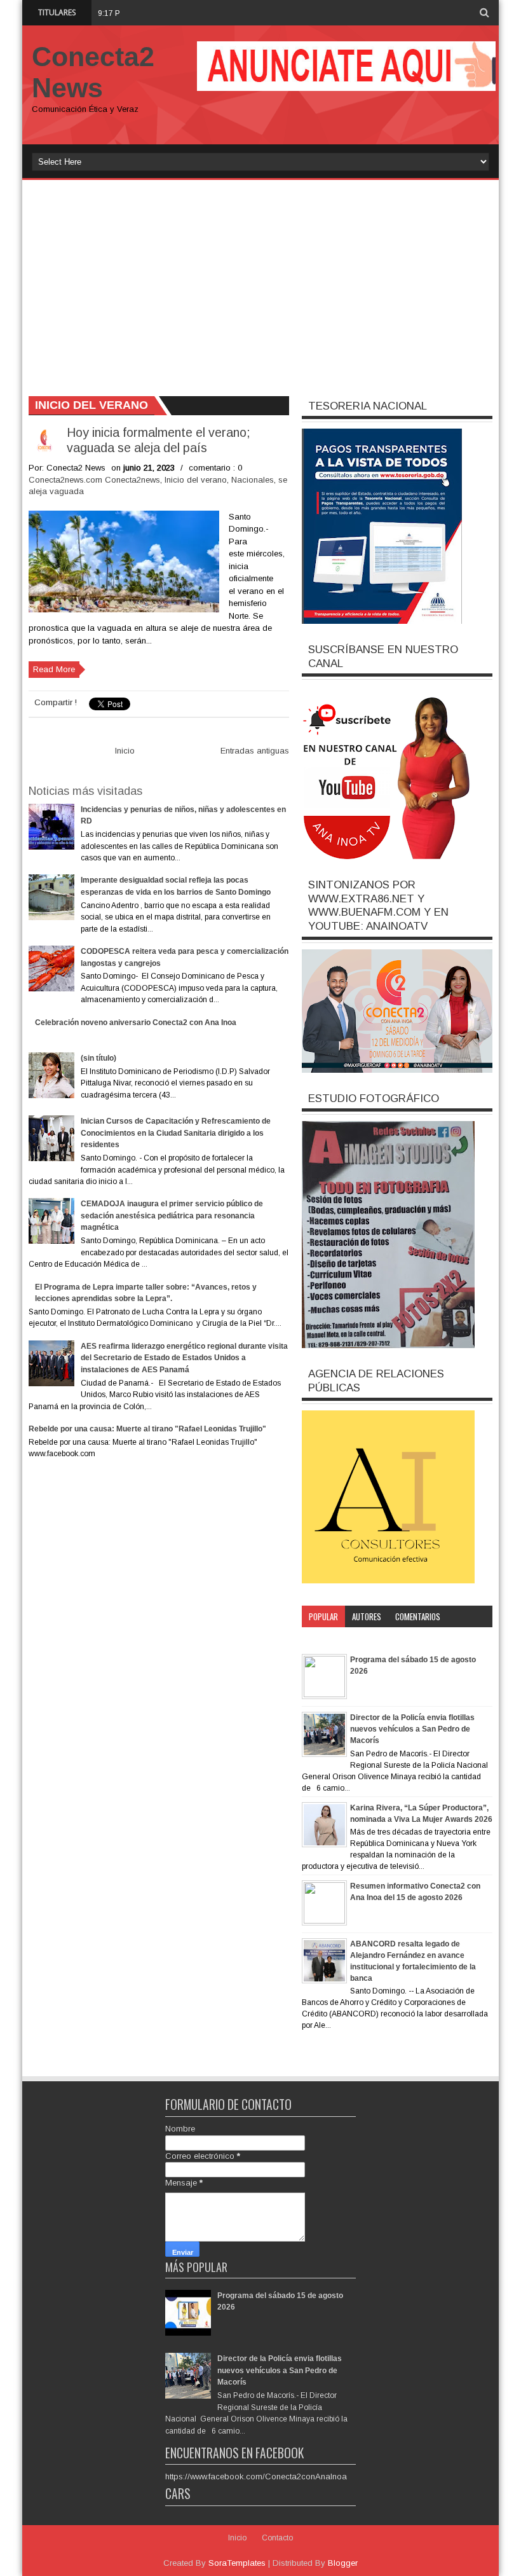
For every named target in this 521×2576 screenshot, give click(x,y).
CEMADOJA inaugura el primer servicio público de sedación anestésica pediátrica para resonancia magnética (172, 1216)
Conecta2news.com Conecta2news (94, 480)
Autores (367, 1616)
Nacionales (253, 480)
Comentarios (418, 1616)
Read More (54, 669)
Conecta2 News (93, 72)
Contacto (277, 2538)
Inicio (125, 751)
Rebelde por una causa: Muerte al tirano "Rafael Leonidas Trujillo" (147, 1429)
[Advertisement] (260, 282)
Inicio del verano (196, 480)
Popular (323, 1616)
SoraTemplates (237, 2563)
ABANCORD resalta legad (178, 12)
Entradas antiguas (255, 751)
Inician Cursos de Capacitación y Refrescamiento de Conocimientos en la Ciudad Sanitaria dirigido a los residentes (176, 1133)
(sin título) (98, 1058)
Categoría (326, 1638)
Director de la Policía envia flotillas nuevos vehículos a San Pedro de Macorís (412, 1729)
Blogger (343, 2563)
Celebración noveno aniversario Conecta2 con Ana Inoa (136, 1023)
